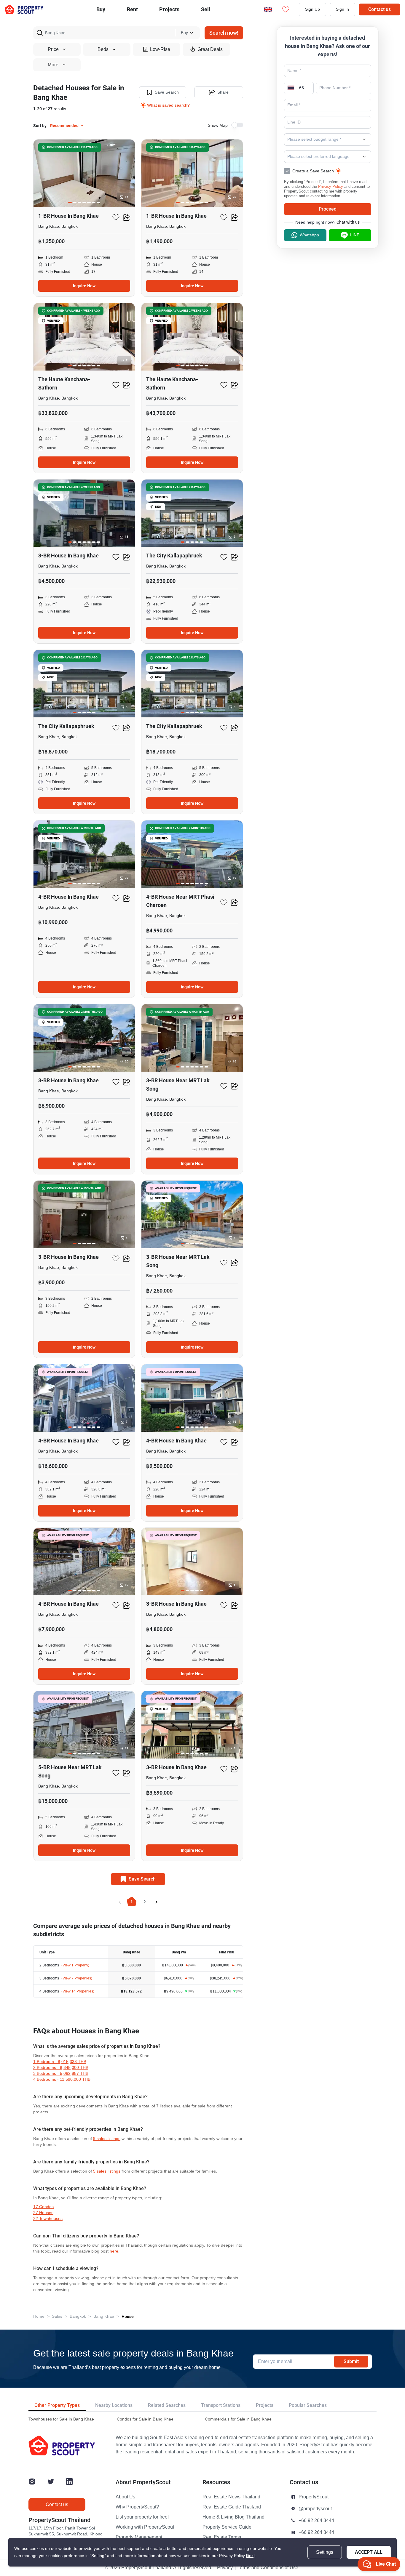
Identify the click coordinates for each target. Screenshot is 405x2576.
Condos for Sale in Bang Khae (145, 2419)
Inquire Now (84, 286)
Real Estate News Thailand (231, 2497)
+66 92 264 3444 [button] (316, 2521)
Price (53, 49)
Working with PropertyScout (145, 2527)
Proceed (328, 209)
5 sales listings (107, 2171)
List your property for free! (142, 2517)
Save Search (167, 92)
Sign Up (312, 9)
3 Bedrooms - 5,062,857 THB (61, 2074)
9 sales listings (107, 2139)
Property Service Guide (227, 2527)
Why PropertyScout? (137, 2507)
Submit (351, 2361)
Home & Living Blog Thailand (233, 2517)
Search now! (224, 33)
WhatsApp (309, 235)
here (114, 2251)
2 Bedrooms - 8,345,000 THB (61, 2068)
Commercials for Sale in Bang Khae (238, 2419)
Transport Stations (221, 2405)
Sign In (342, 9)
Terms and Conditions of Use (268, 2568)
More (53, 65)
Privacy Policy (331, 186)
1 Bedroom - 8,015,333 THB (60, 2062)
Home (39, 2316)
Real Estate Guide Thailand (232, 2507)
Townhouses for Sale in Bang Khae (61, 2419)
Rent (132, 9)
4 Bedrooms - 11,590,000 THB (62, 2079)
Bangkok (78, 2316)
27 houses (43, 2213)
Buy (101, 9)
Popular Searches (308, 2405)
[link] (250, 2556)
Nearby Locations (114, 2405)
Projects (265, 2405)
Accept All (369, 2552)
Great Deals (210, 49)
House (128, 2317)
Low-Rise (160, 49)
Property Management (139, 2537)
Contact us (380, 9)
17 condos (43, 2207)
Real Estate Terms (222, 2537)
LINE (355, 235)
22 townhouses (48, 2219)
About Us (125, 2497)
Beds (103, 49)
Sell (206, 9)
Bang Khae (104, 2316)
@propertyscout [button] (315, 2509)
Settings (325, 2552)
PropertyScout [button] (314, 2497)
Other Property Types (57, 2405)
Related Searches (167, 2405)
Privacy (225, 2568)
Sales (57, 2316)
